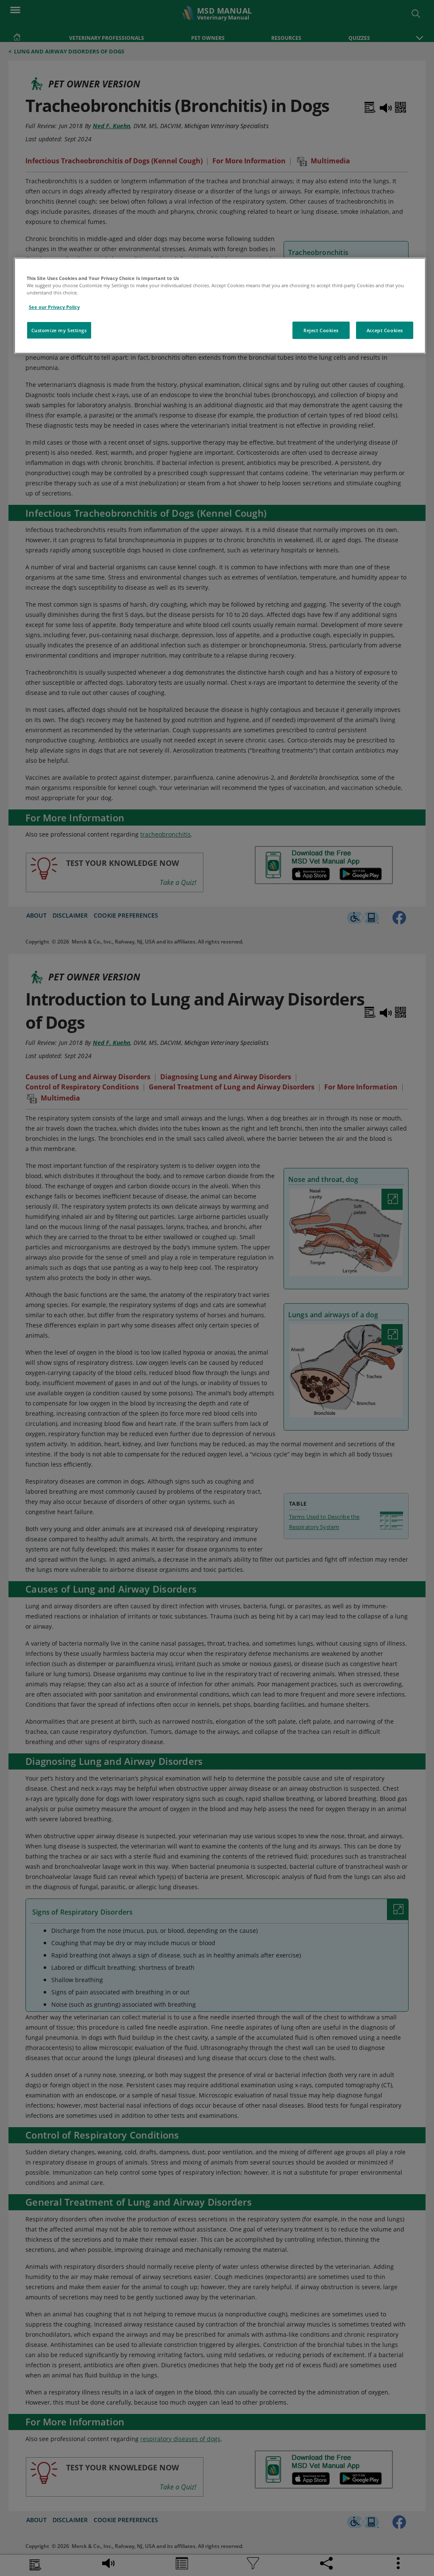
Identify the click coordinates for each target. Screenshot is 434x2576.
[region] (220, 306)
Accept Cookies (385, 330)
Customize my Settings (59, 330)
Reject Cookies (321, 330)
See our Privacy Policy (54, 307)
